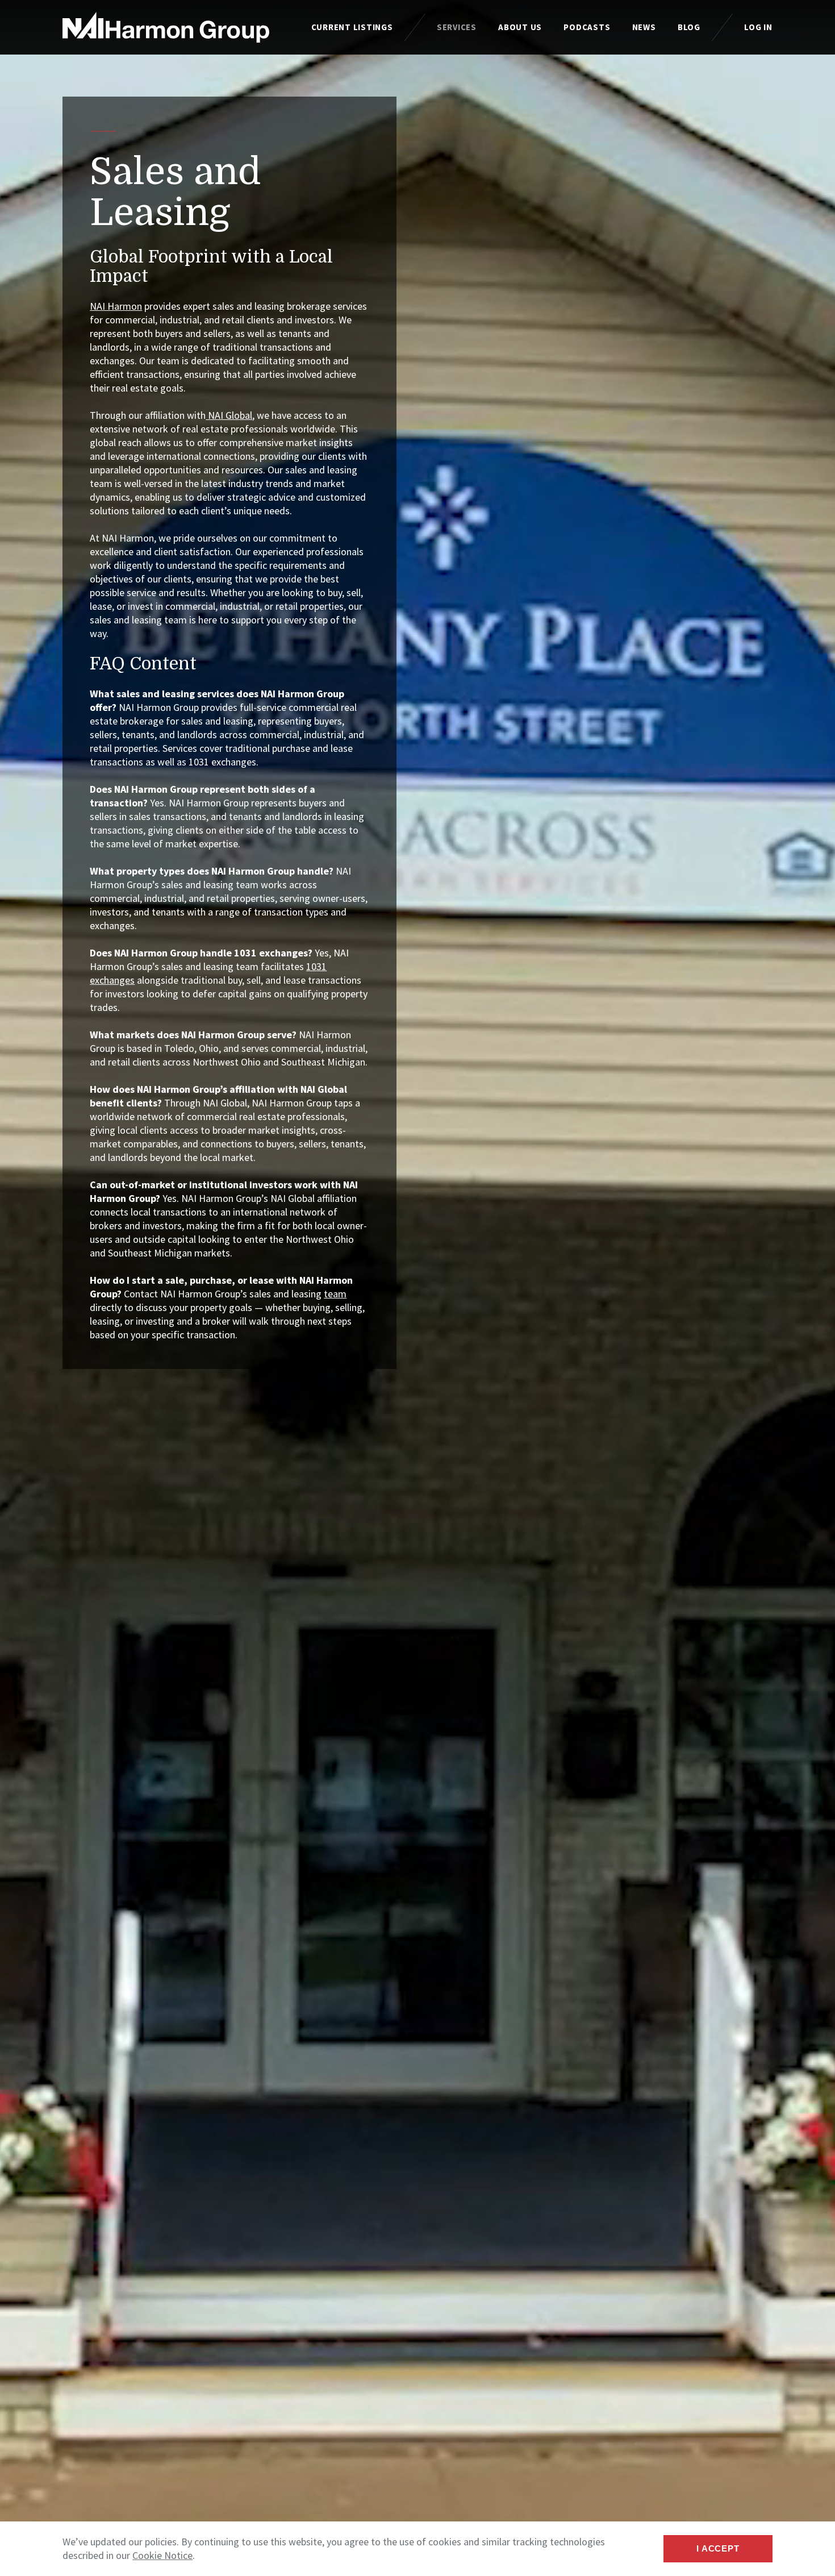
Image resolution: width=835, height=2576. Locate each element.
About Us (520, 27)
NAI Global (229, 415)
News (644, 27)
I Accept (718, 2548)
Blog (689, 27)
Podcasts (587, 27)
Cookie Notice (162, 2555)
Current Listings (352, 27)
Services (457, 27)
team (335, 1294)
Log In (758, 27)
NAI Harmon (116, 306)
